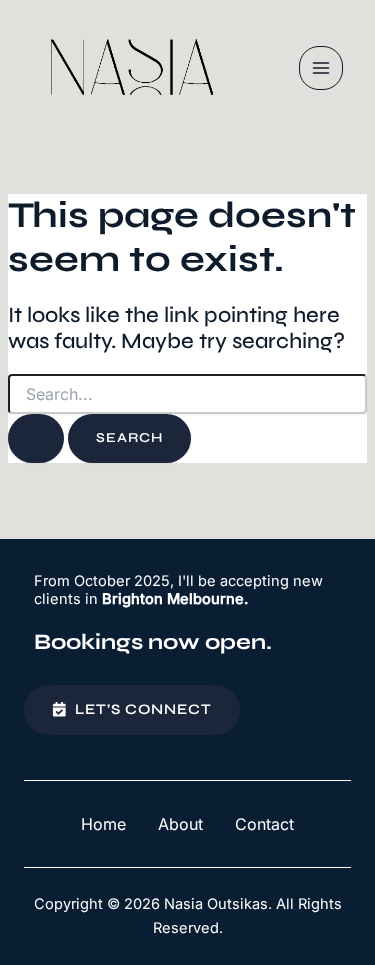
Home (103, 824)
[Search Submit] (36, 438)
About (180, 824)
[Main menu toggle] (321, 68)
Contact (264, 824)
